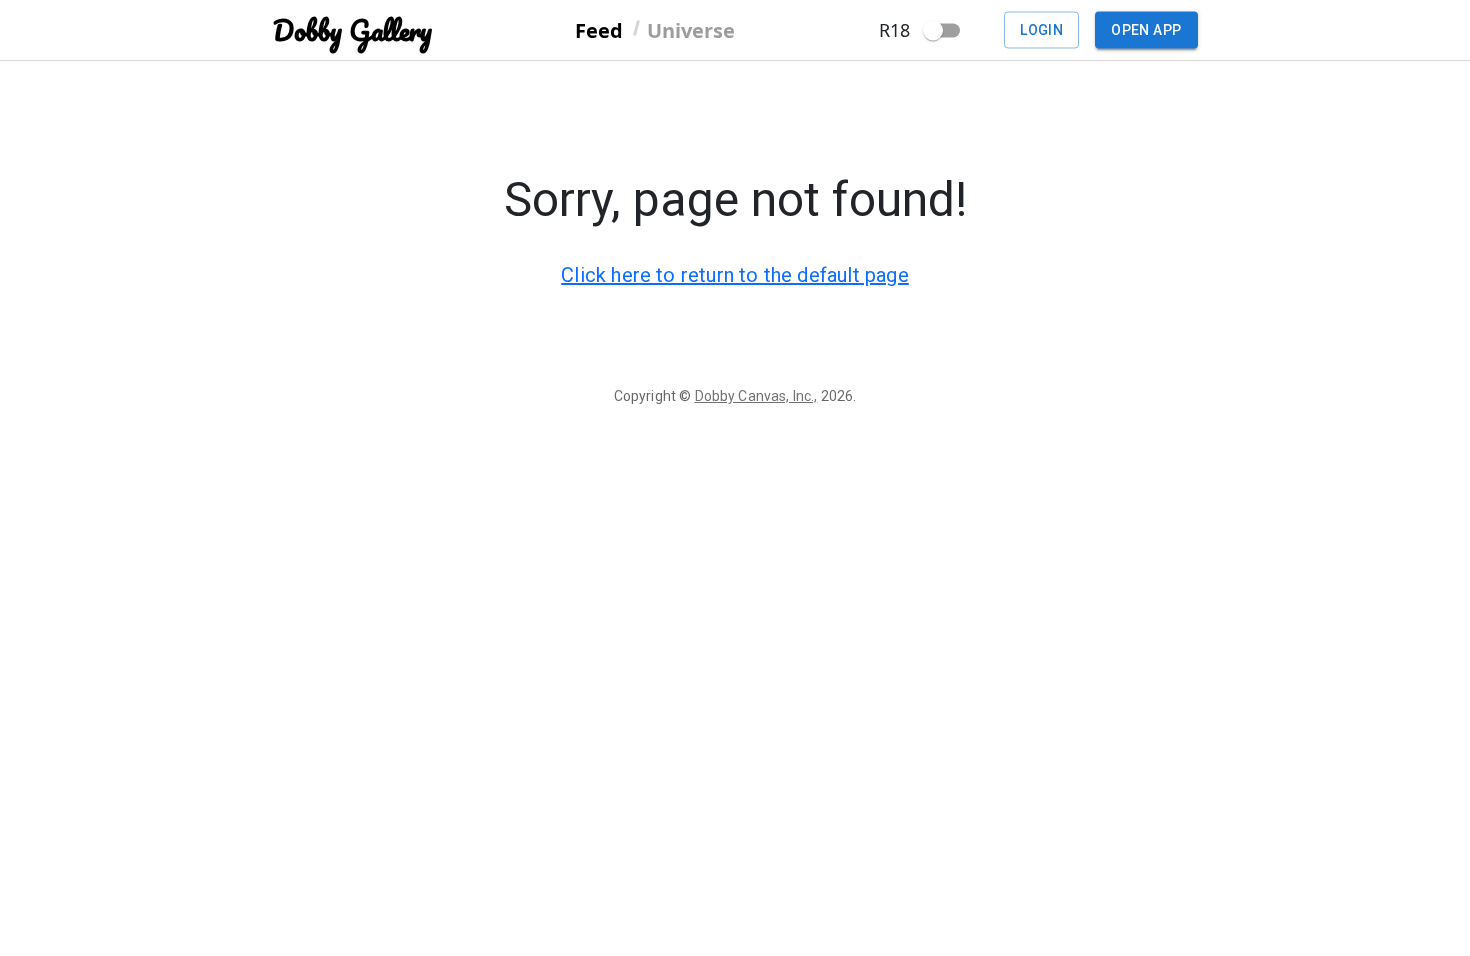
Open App (1146, 30)
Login (1041, 30)
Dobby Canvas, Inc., (756, 396)
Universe (691, 29)
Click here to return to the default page (735, 275)
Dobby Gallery (352, 30)
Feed (599, 29)
